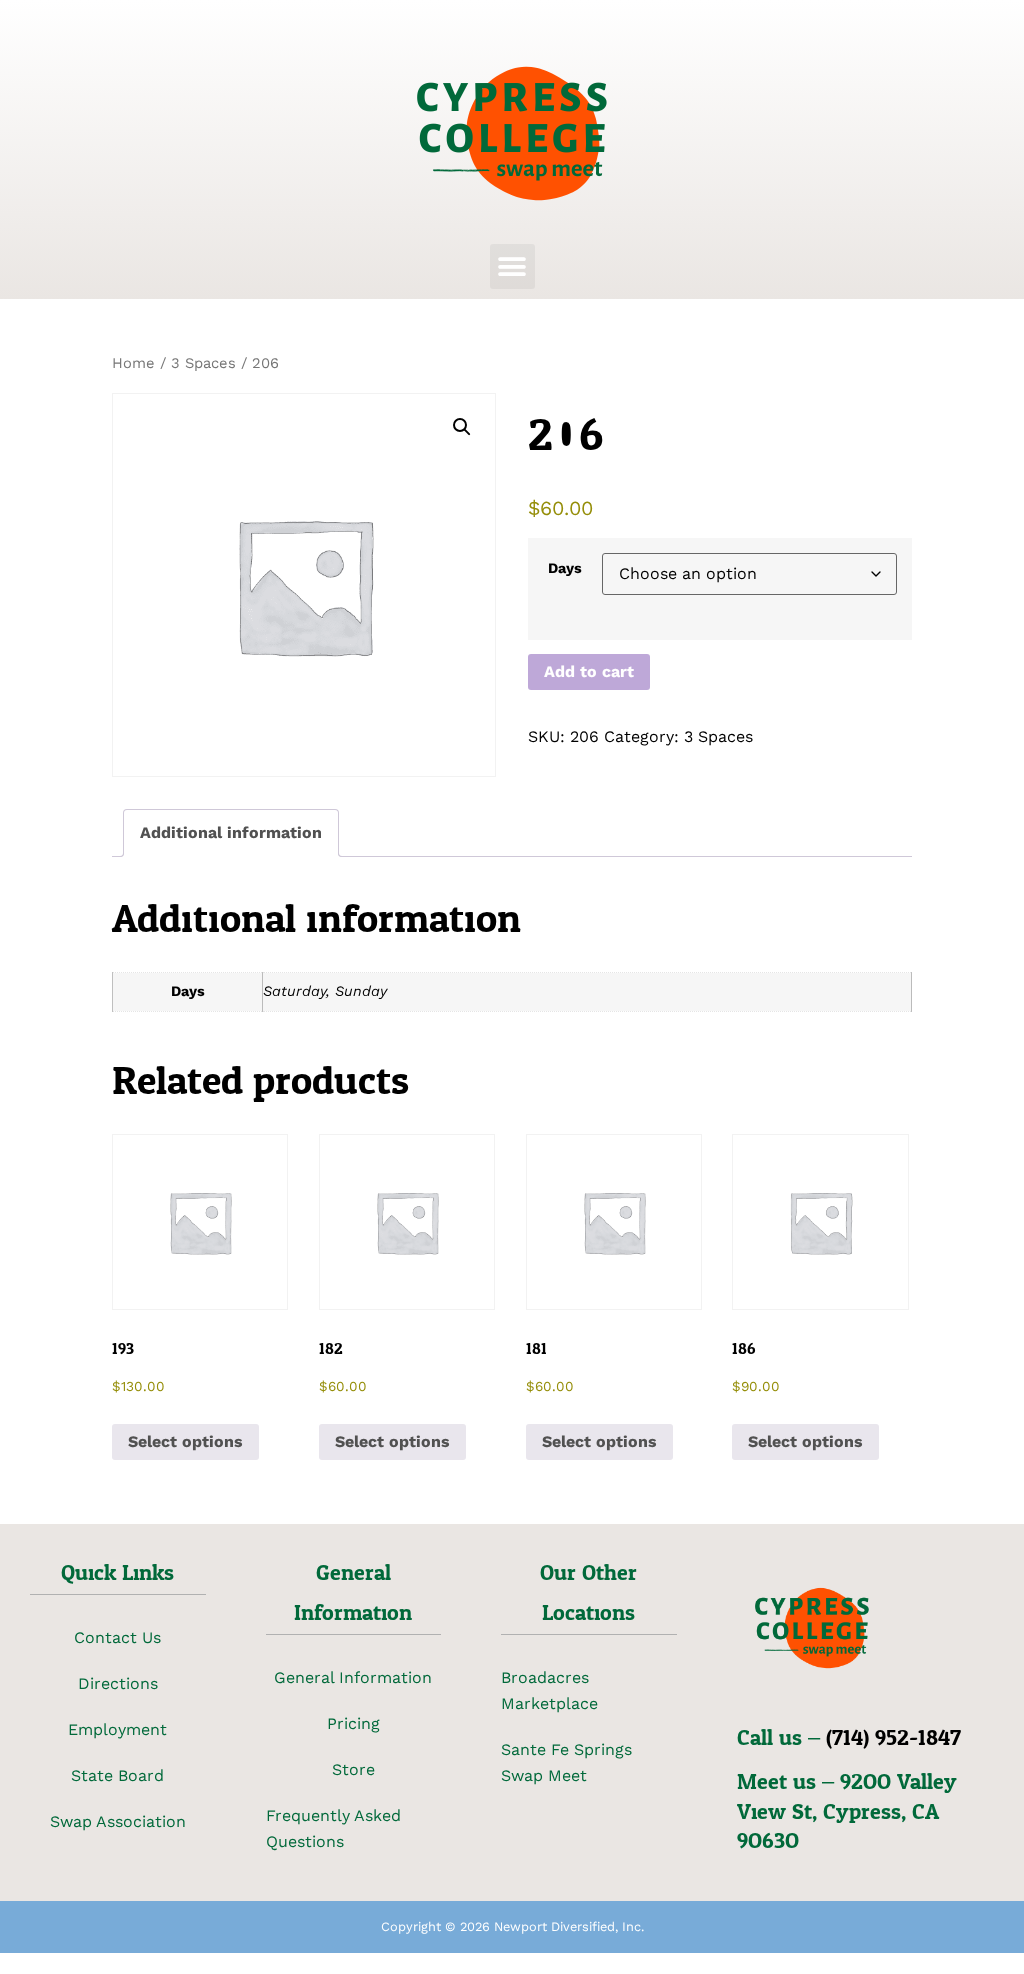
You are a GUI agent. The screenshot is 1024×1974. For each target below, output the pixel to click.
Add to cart (589, 671)
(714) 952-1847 (893, 1738)
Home (133, 363)
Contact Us (117, 1637)
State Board (117, 1775)
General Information (353, 1677)
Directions (118, 1683)
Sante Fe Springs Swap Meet (566, 1762)
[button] (512, 266)
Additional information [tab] (231, 832)
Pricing (353, 1723)
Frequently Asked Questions (333, 1828)
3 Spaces (203, 363)
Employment (117, 1729)
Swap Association (118, 1821)
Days (565, 568)
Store (353, 1769)
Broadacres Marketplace (549, 1690)
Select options (185, 1441)
